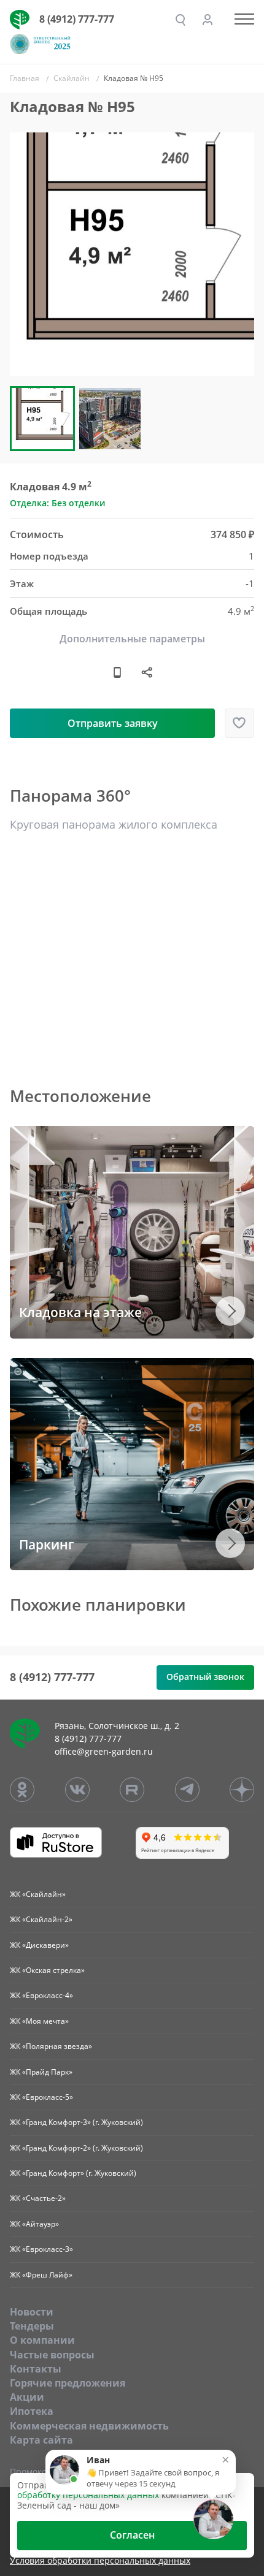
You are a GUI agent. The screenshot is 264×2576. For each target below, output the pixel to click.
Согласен (132, 2535)
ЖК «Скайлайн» (38, 1894)
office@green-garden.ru (104, 1751)
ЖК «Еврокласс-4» (41, 1995)
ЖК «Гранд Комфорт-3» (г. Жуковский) (76, 2122)
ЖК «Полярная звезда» (51, 2046)
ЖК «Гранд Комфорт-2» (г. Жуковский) (76, 2148)
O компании (42, 2340)
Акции (27, 2397)
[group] (132, 254)
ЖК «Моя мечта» (39, 2021)
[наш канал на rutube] (132, 1790)
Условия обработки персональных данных (100, 2561)
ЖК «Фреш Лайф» (41, 2275)
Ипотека (32, 2411)
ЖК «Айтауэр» (34, 2224)
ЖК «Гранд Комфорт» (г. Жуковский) (73, 2173)
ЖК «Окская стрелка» (47, 1970)
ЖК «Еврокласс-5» (41, 2097)
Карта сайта (41, 2440)
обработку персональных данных (88, 2495)
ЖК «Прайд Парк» (41, 2072)
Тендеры (32, 2326)
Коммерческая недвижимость (89, 2426)
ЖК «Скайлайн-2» (41, 1919)
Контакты (36, 2369)
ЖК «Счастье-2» (38, 2198)
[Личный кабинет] (208, 20)
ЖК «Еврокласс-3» (41, 2249)
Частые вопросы (52, 2355)
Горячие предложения (68, 2383)
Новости (32, 2312)
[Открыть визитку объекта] (117, 672)
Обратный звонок (205, 1677)
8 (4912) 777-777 (77, 19)
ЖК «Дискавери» (39, 1945)
